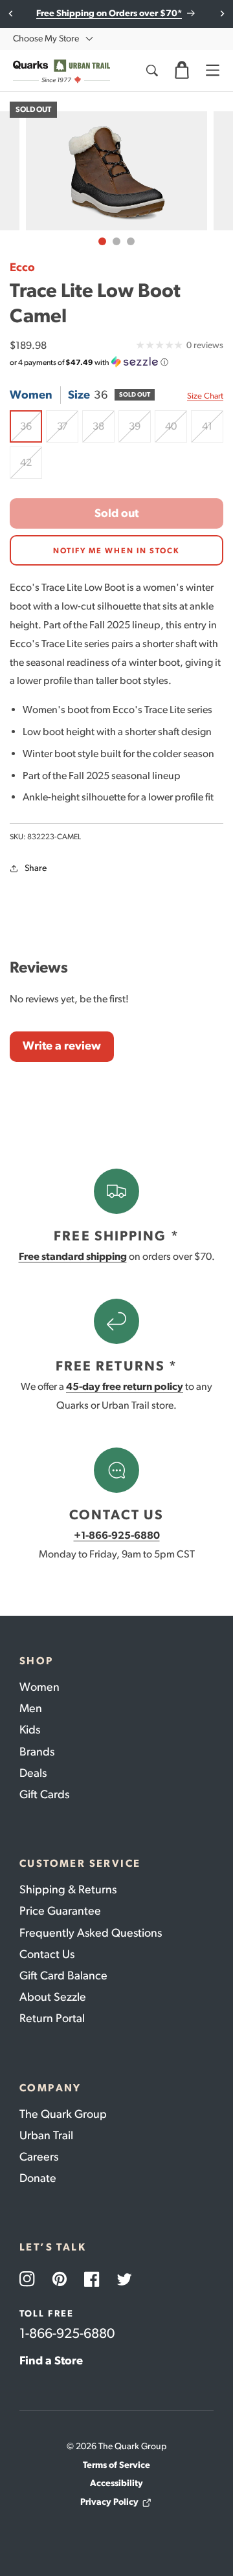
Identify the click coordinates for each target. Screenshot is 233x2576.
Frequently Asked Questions (91, 1933)
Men (31, 1708)
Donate (38, 2178)
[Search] (151, 71)
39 (140, 431)
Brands (37, 1752)
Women (39, 1687)
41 (213, 431)
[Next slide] (222, 14)
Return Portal (52, 2018)
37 (68, 431)
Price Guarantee (60, 1911)
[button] (182, 71)
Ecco (22, 267)
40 (176, 431)
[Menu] (212, 71)
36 (31, 431)
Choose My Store (46, 39)
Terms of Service (116, 2465)
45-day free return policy (125, 1386)
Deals (33, 1773)
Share (36, 868)
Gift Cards (44, 1794)
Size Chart (205, 396)
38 (104, 431)
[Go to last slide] (11, 14)
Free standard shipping (73, 1256)
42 (31, 468)
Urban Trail (46, 2135)
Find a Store (51, 2361)
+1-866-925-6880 (117, 1535)
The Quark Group (63, 2114)
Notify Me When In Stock (116, 551)
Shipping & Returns (68, 1889)
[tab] (102, 241)
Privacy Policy (109, 2502)
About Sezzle (53, 1997)
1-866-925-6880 (67, 2333)
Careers (39, 2157)
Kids (30, 1730)
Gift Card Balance (63, 1976)
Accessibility (116, 2483)
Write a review (62, 1046)
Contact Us (47, 1954)
